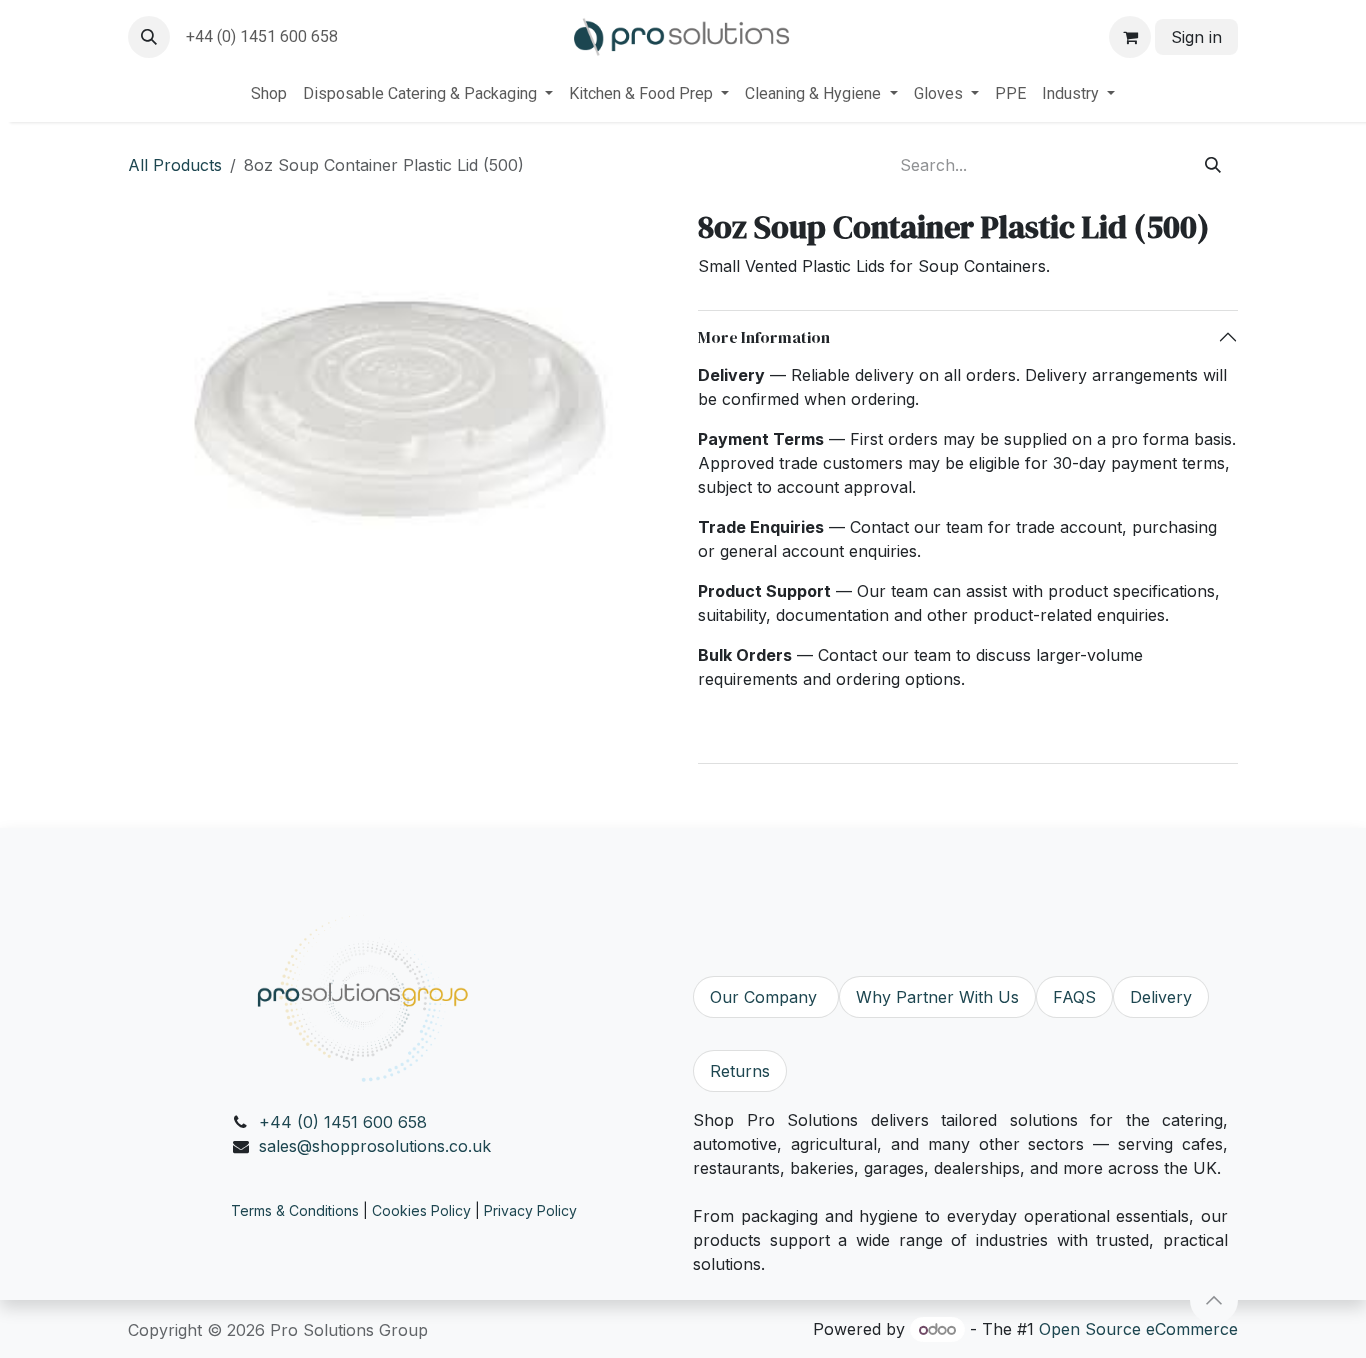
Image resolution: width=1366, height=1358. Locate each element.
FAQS (1074, 997)
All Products (175, 165)
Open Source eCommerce (1138, 1329)
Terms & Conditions (295, 1210)
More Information (764, 337)
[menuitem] (269, 94)
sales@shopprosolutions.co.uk (375, 1146)
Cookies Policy (421, 1210)
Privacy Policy (530, 1210)
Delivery (1161, 997)
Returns (740, 1071)
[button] (149, 37)
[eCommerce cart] (1130, 37)
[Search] (1213, 165)
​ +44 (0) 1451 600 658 (260, 36)
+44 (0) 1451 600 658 (343, 1122)
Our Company (766, 997)
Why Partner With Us (937, 997)
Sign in (1196, 37)
